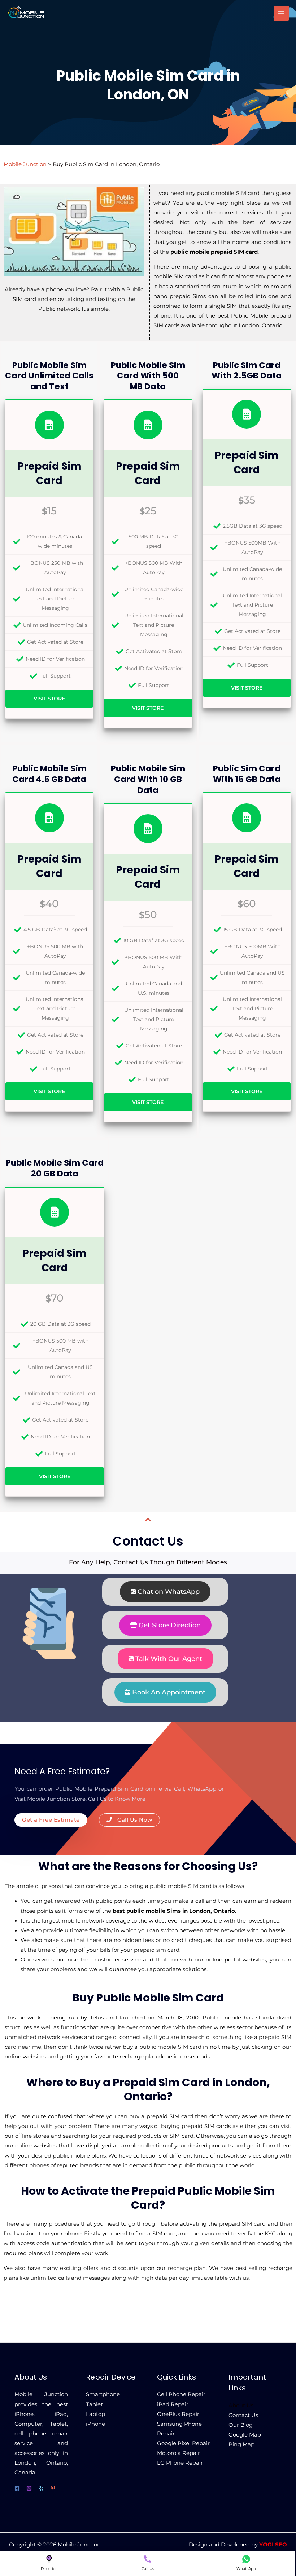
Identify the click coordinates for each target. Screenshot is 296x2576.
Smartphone (103, 2394)
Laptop (95, 2414)
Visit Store (49, 699)
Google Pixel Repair (183, 2443)
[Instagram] (29, 2488)
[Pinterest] (53, 2488)
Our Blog (241, 2425)
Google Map (245, 2435)
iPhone (95, 2424)
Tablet (94, 2404)
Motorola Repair (179, 2453)
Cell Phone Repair (181, 2394)
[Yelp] (41, 2488)
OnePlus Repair (178, 2414)
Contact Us (243, 2415)
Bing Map (241, 2444)
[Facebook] (17, 2488)
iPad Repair (173, 2404)
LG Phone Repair (180, 2463)
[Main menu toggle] (281, 13)
